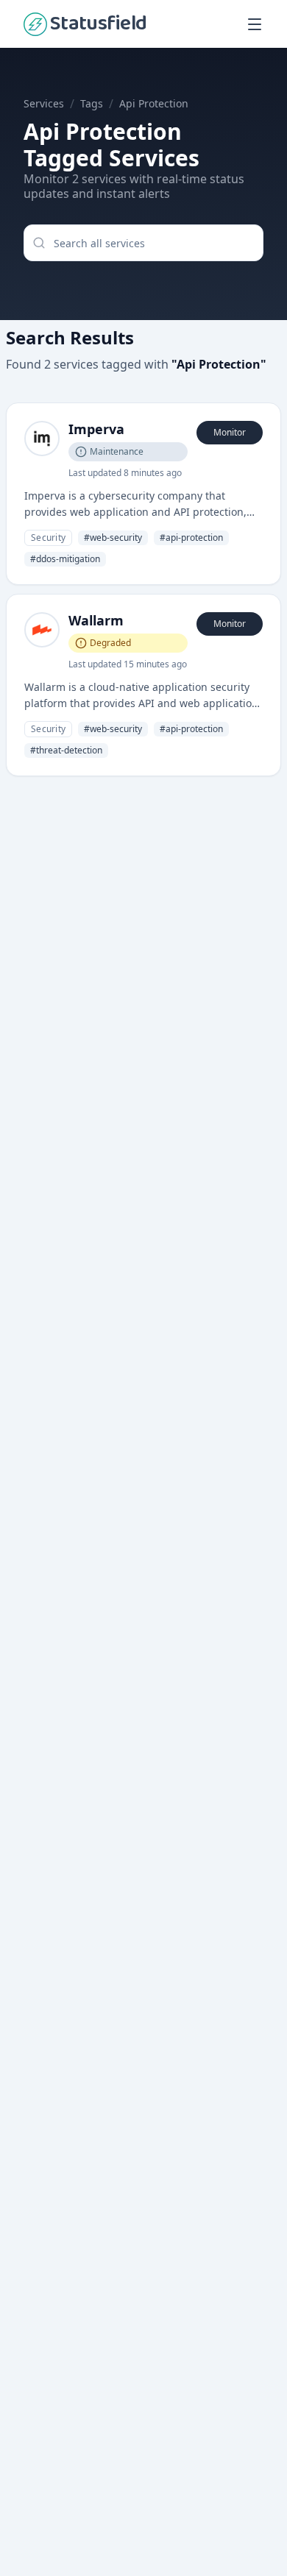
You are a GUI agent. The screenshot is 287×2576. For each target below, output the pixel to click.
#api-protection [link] (191, 537)
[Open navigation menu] (255, 24)
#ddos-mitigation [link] (65, 559)
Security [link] (48, 537)
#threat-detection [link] (66, 750)
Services (44, 103)
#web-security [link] (113, 537)
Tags (92, 103)
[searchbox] (143, 243)
